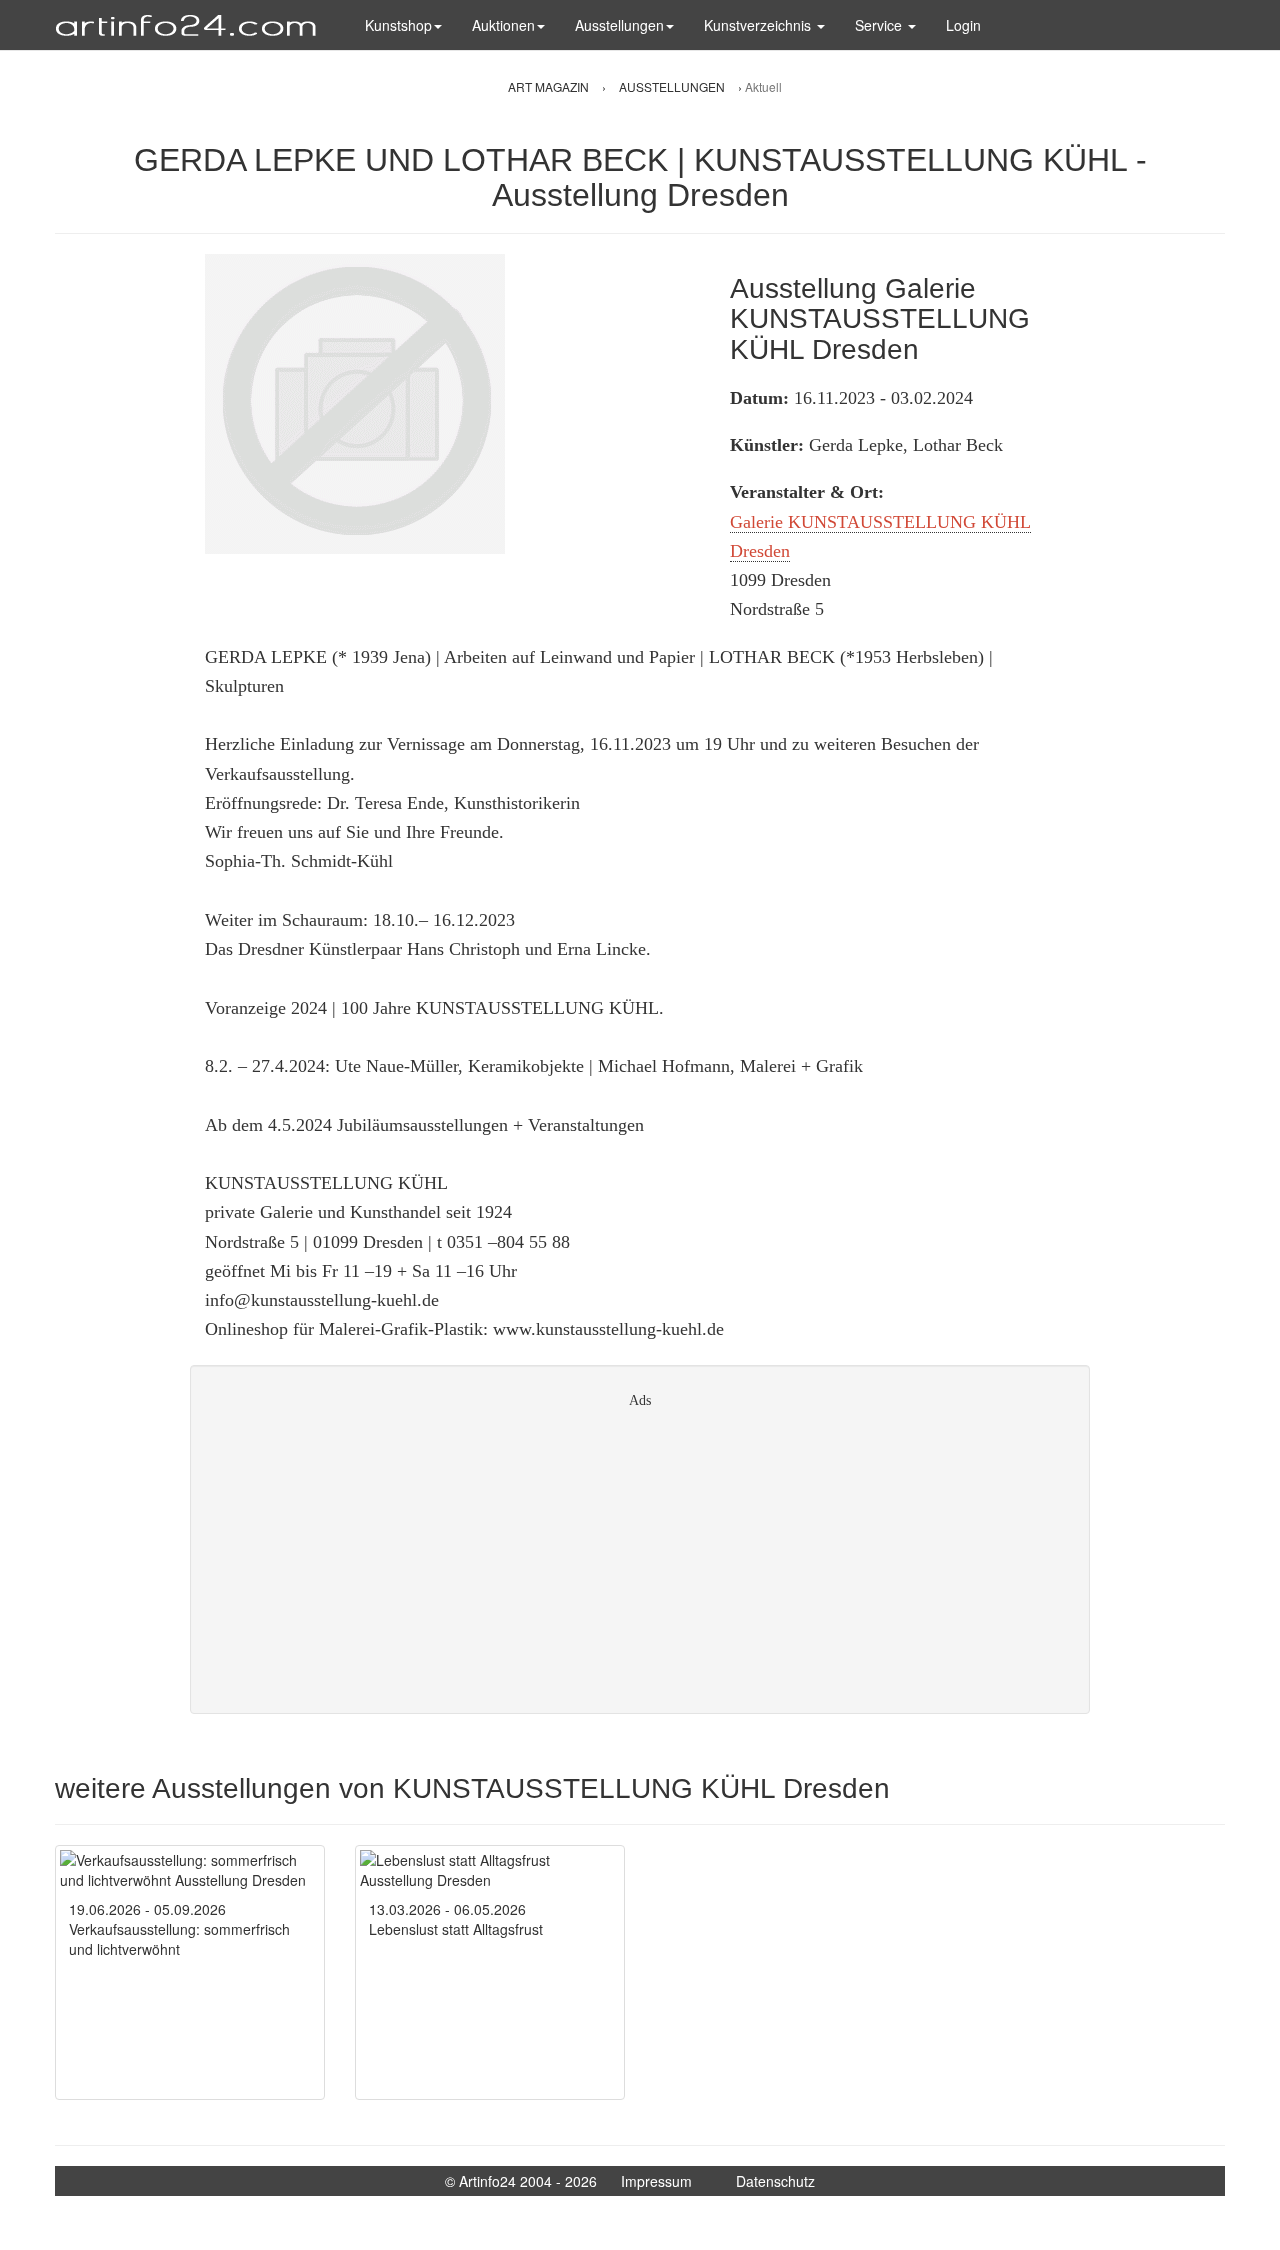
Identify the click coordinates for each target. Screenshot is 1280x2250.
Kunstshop (398, 25)
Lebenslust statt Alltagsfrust (456, 1929)
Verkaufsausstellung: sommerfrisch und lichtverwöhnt (179, 1939)
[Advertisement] (640, 1554)
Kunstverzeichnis (759, 25)
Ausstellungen (619, 25)
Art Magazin (550, 86)
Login (963, 25)
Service (880, 25)
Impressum (656, 2181)
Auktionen (503, 25)
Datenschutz (775, 2181)
